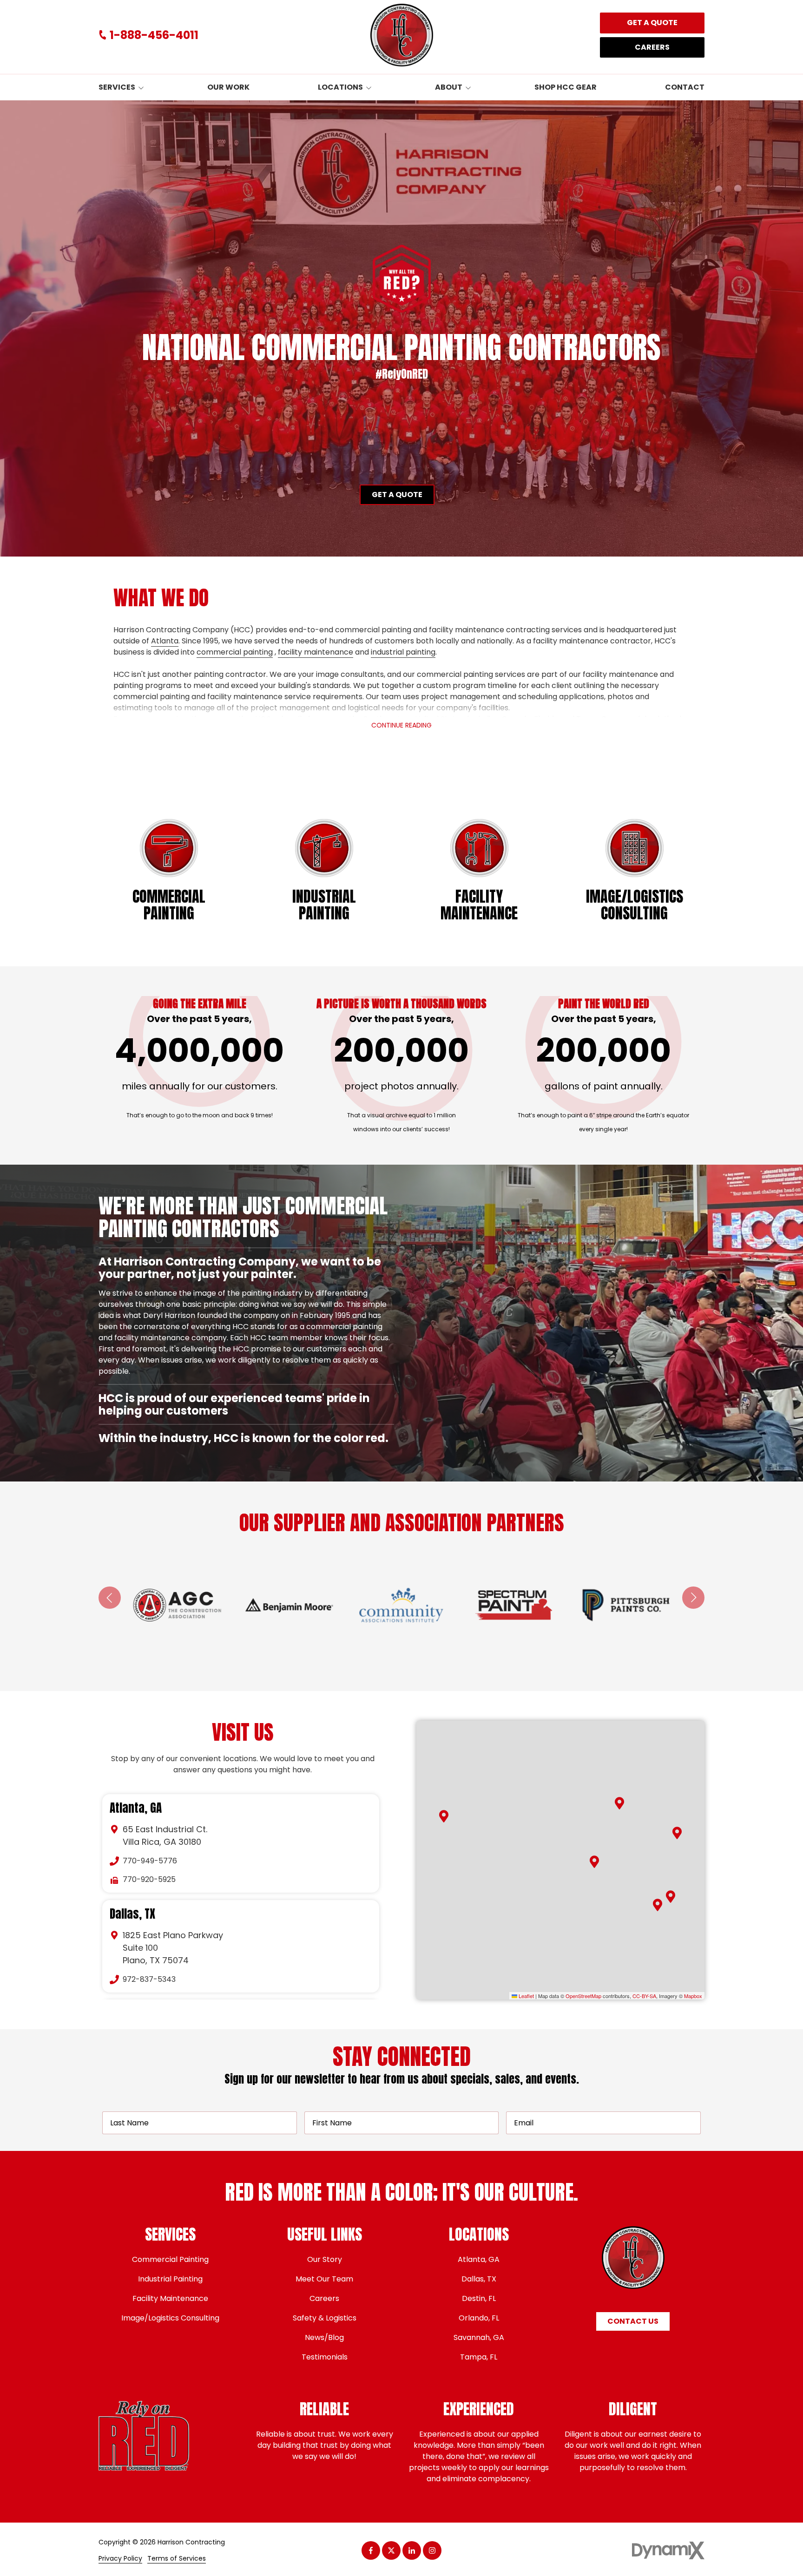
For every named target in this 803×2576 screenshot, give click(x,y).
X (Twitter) (391, 2550)
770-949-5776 (150, 1861)
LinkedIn (412, 2550)
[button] (619, 1803)
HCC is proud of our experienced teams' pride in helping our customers (234, 1308)
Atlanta (165, 641)
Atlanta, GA (136, 1808)
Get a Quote (652, 23)
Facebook (371, 2550)
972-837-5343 (149, 1979)
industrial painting (403, 652)
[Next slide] (693, 1598)
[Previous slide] (110, 1598)
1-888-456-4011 (154, 35)
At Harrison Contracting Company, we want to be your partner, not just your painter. (240, 1268)
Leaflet (526, 1996)
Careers (652, 47)
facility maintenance (316, 652)
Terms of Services (177, 2559)
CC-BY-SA (644, 1996)
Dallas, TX (132, 1914)
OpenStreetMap (583, 1996)
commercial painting (235, 652)
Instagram (432, 2550)
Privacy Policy (120, 2559)
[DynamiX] (668, 2550)
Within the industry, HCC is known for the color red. (245, 1438)
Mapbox (693, 1996)
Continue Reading (401, 725)
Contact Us (633, 2321)
